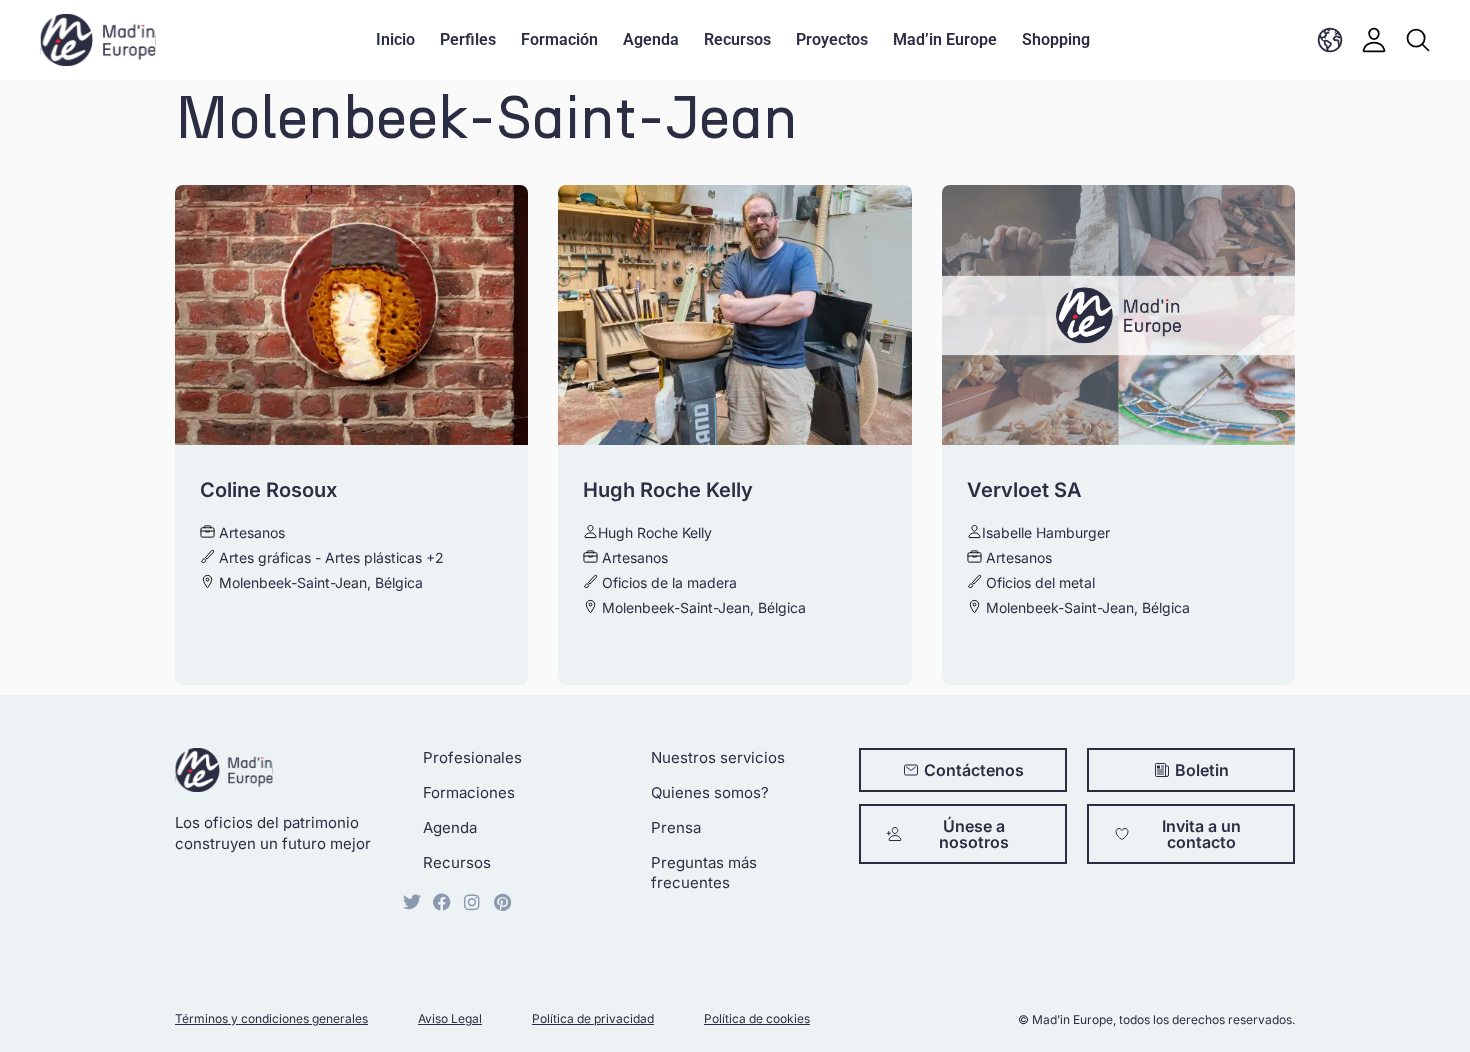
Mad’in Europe (945, 39)
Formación (559, 39)
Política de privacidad (593, 1018)
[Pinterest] (502, 902)
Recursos (737, 39)
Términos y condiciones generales (271, 1018)
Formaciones (469, 792)
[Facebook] (442, 902)
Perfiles (468, 39)
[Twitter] (412, 902)
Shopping (1056, 39)
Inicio (395, 39)
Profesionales (472, 757)
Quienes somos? (710, 792)
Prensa (676, 827)
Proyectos (832, 39)
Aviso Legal (450, 1018)
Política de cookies (757, 1018)
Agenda (651, 39)
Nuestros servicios (718, 757)
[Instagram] (472, 902)
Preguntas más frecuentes (704, 872)
